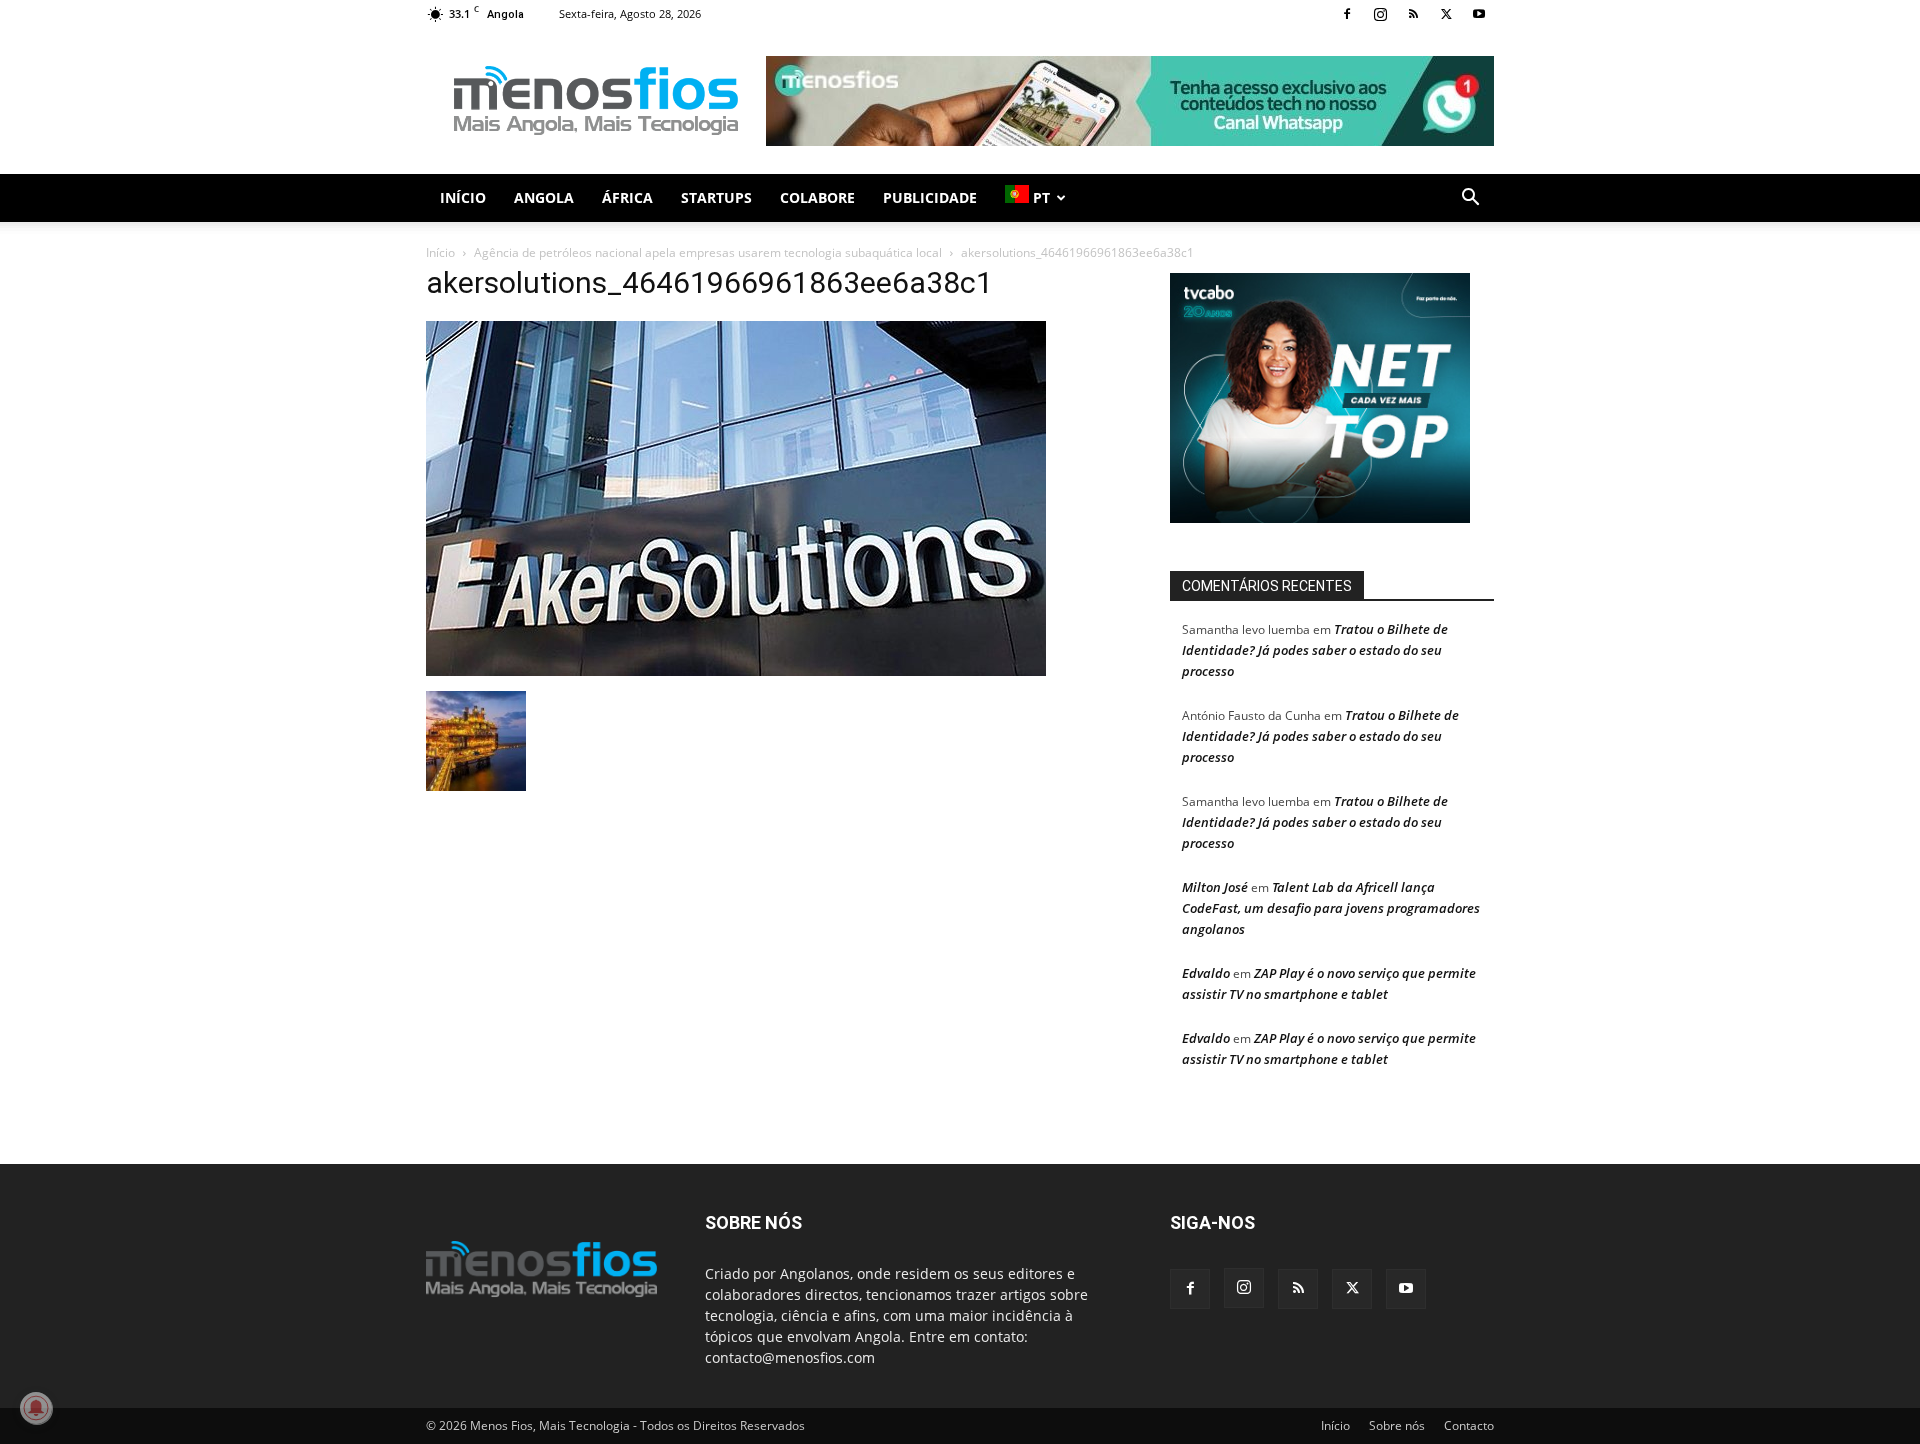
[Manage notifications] (36, 1408)
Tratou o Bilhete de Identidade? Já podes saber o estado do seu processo (1315, 650)
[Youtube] (1479, 14)
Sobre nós (1397, 1425)
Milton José (1215, 887)
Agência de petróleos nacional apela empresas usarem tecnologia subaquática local (708, 252)
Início (463, 197)
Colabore (817, 197)
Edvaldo (1206, 973)
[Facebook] (1347, 14)
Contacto (1469, 1425)
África (627, 197)
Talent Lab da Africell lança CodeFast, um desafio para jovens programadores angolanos (1331, 908)
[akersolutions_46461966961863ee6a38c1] (736, 670)
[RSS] (1413, 14)
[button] (1470, 199)
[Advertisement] (1130, 101)
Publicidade (930, 197)
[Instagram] (1380, 14)
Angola (544, 197)
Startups (716, 197)
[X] (1446, 14)
